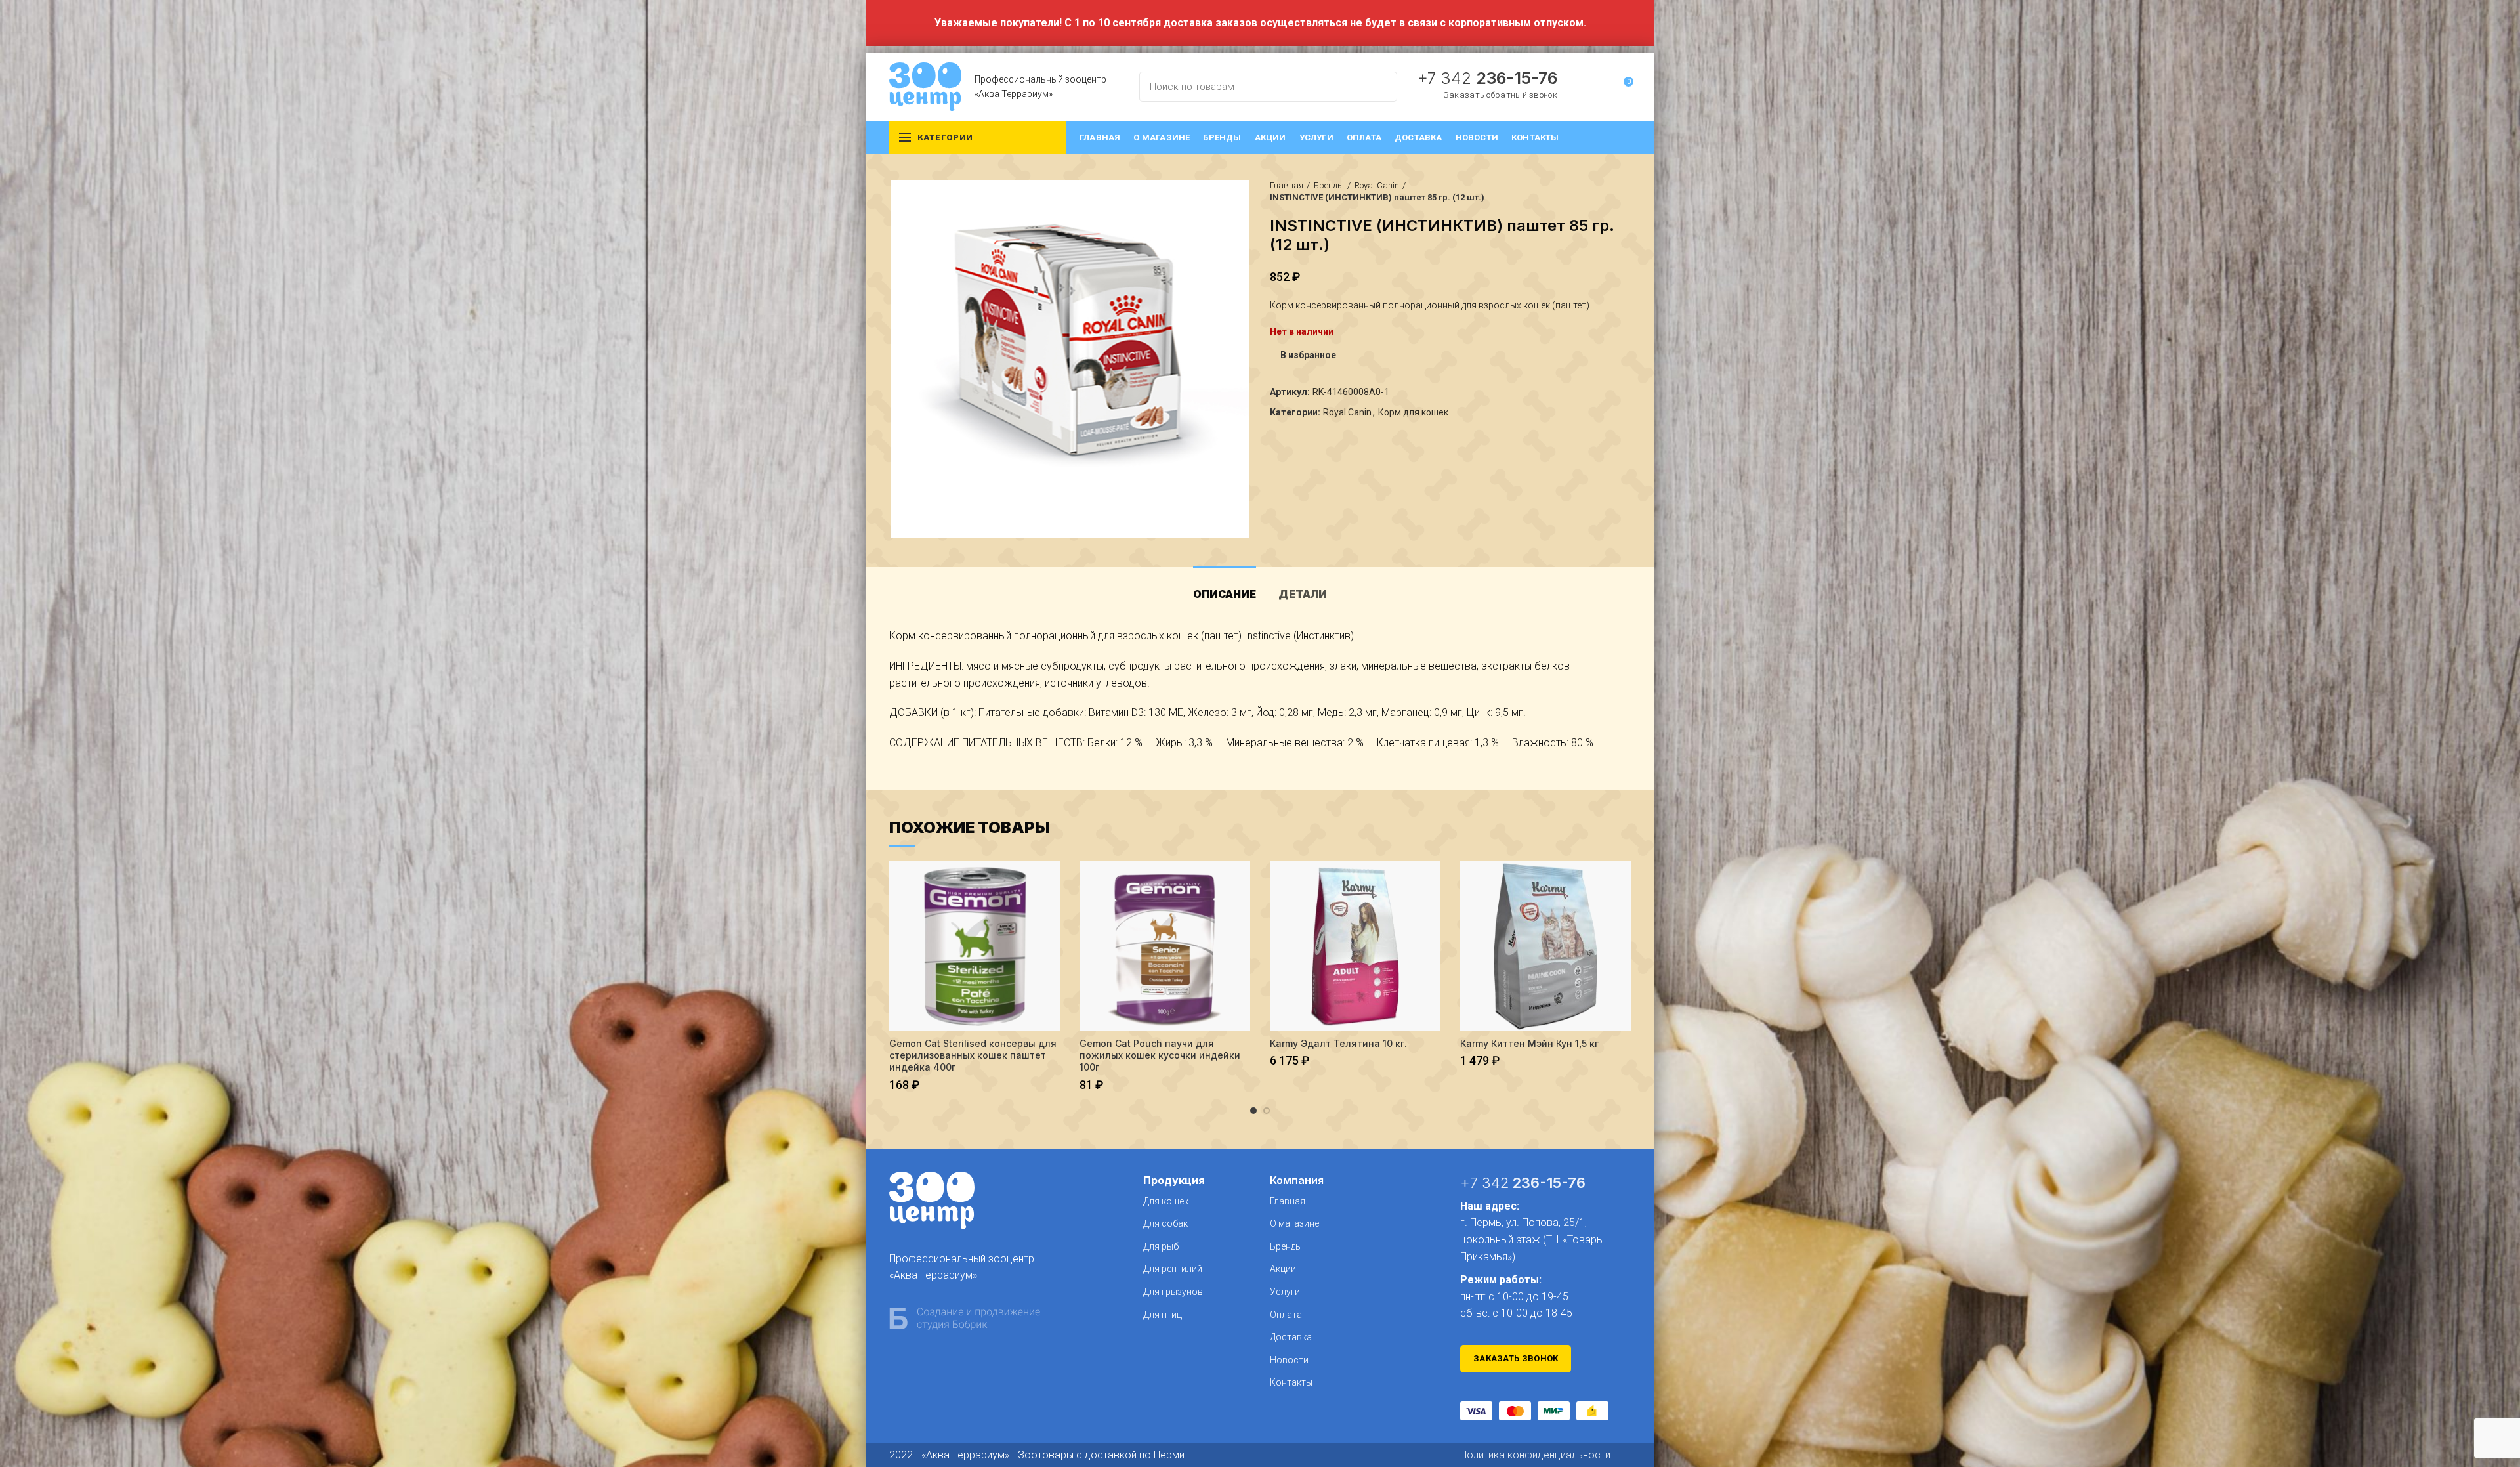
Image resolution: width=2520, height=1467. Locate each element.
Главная (1287, 185)
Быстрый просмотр (1050, 882)
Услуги (1285, 1292)
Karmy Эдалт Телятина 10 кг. (1338, 1043)
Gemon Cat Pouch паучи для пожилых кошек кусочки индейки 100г (1160, 1055)
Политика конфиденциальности (1535, 1455)
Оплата (1286, 1315)
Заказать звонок (1516, 1358)
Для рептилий (1173, 1269)
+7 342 (1487, 78)
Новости (1289, 1360)
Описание (1225, 594)
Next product (1624, 192)
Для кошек (1166, 1201)
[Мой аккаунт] (1599, 87)
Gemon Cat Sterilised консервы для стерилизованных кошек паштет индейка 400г (973, 1055)
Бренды (1329, 185)
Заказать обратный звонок (1500, 95)
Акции (1283, 1269)
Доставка (1291, 1337)
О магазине (1294, 1223)
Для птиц (1163, 1315)
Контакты (1291, 1382)
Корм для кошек (1413, 412)
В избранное (1308, 355)
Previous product (1598, 192)
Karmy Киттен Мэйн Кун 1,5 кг (1529, 1043)
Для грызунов (1173, 1292)
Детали (1303, 594)
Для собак (1165, 1223)
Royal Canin (1377, 185)
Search (1379, 87)
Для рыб (1161, 1246)
